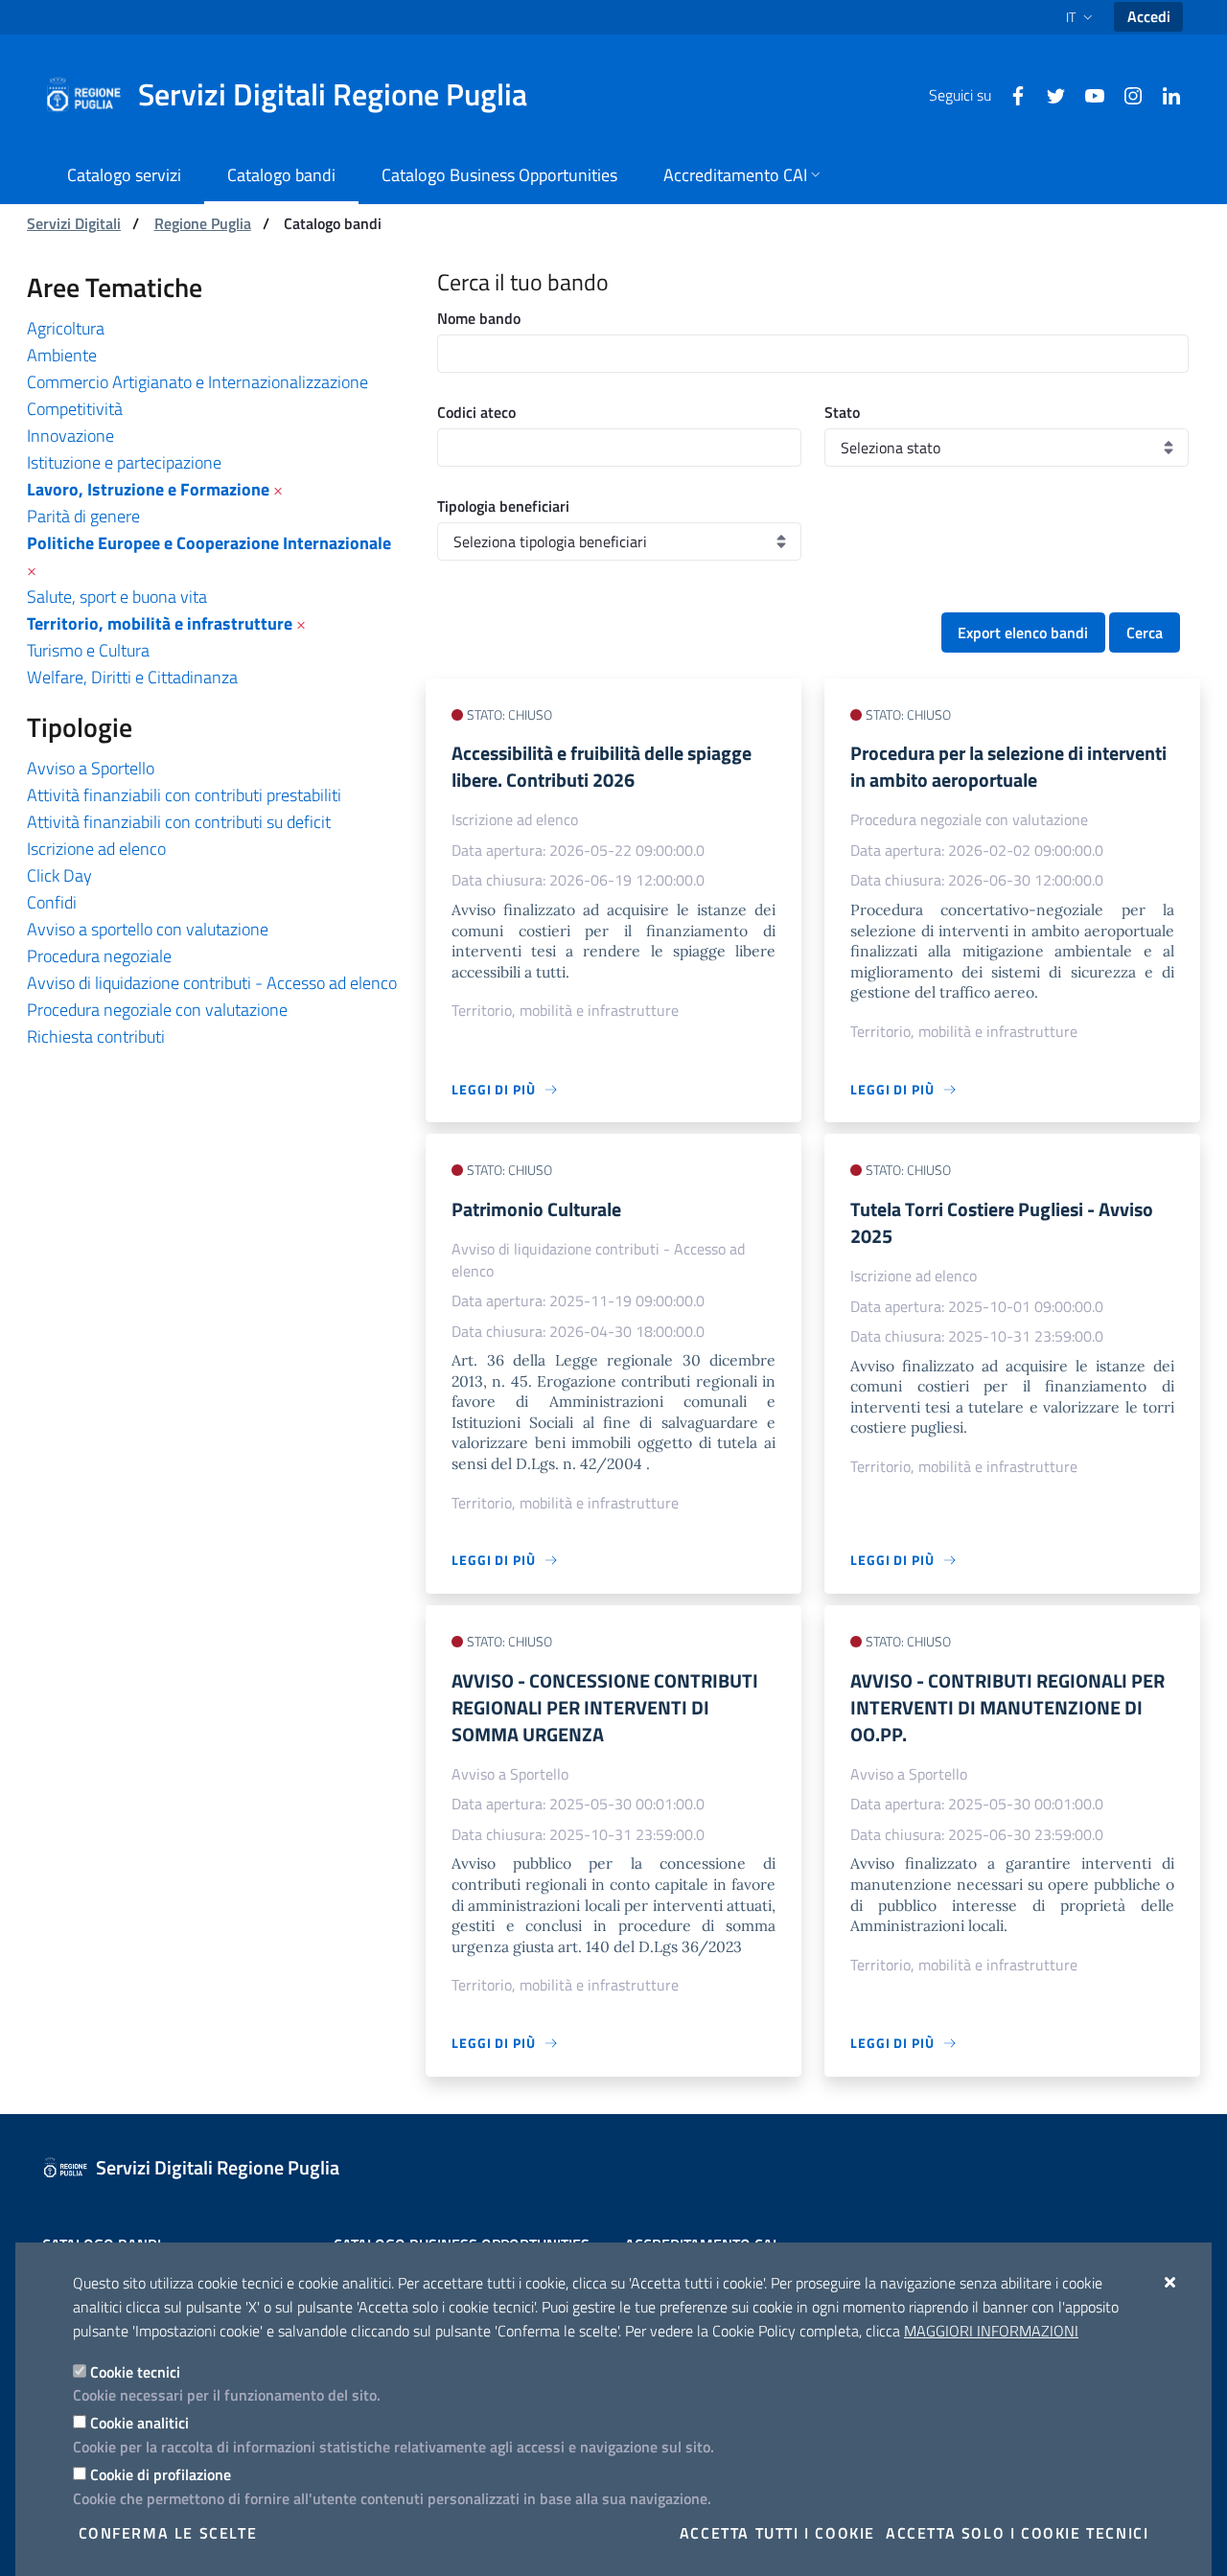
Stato (842, 412)
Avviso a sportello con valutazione (148, 929)
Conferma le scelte (168, 2533)
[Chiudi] (1171, 2282)
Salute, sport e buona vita (117, 597)
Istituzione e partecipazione (124, 462)
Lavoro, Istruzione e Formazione (148, 489)
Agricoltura (66, 328)
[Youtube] (1087, 94)
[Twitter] (1049, 94)
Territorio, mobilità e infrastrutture (160, 623)
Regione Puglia (203, 223)
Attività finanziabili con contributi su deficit (179, 822)
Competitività (75, 409)
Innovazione (70, 436)
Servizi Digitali (74, 223)
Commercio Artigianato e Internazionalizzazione (197, 382)
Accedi (1149, 16)
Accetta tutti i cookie (777, 2533)
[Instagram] (1125, 94)
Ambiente (62, 355)
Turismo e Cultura (88, 650)
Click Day (59, 875)
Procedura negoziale (99, 956)
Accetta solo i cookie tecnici (1017, 2533)
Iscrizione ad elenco (96, 849)
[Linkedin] (1164, 94)
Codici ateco (476, 412)
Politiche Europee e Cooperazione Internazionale (209, 543)
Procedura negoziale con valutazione (157, 1010)
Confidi (52, 902)
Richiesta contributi (96, 1036)
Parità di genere (83, 516)
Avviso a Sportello (91, 768)
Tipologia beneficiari (503, 506)
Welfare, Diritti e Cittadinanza (132, 677)
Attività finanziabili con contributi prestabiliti (184, 795)
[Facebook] (1010, 94)
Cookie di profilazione (161, 2474)
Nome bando (479, 318)
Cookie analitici (139, 2423)
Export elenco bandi (1023, 632)
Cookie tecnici (135, 2372)
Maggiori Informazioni (991, 2331)
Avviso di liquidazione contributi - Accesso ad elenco (212, 983)
